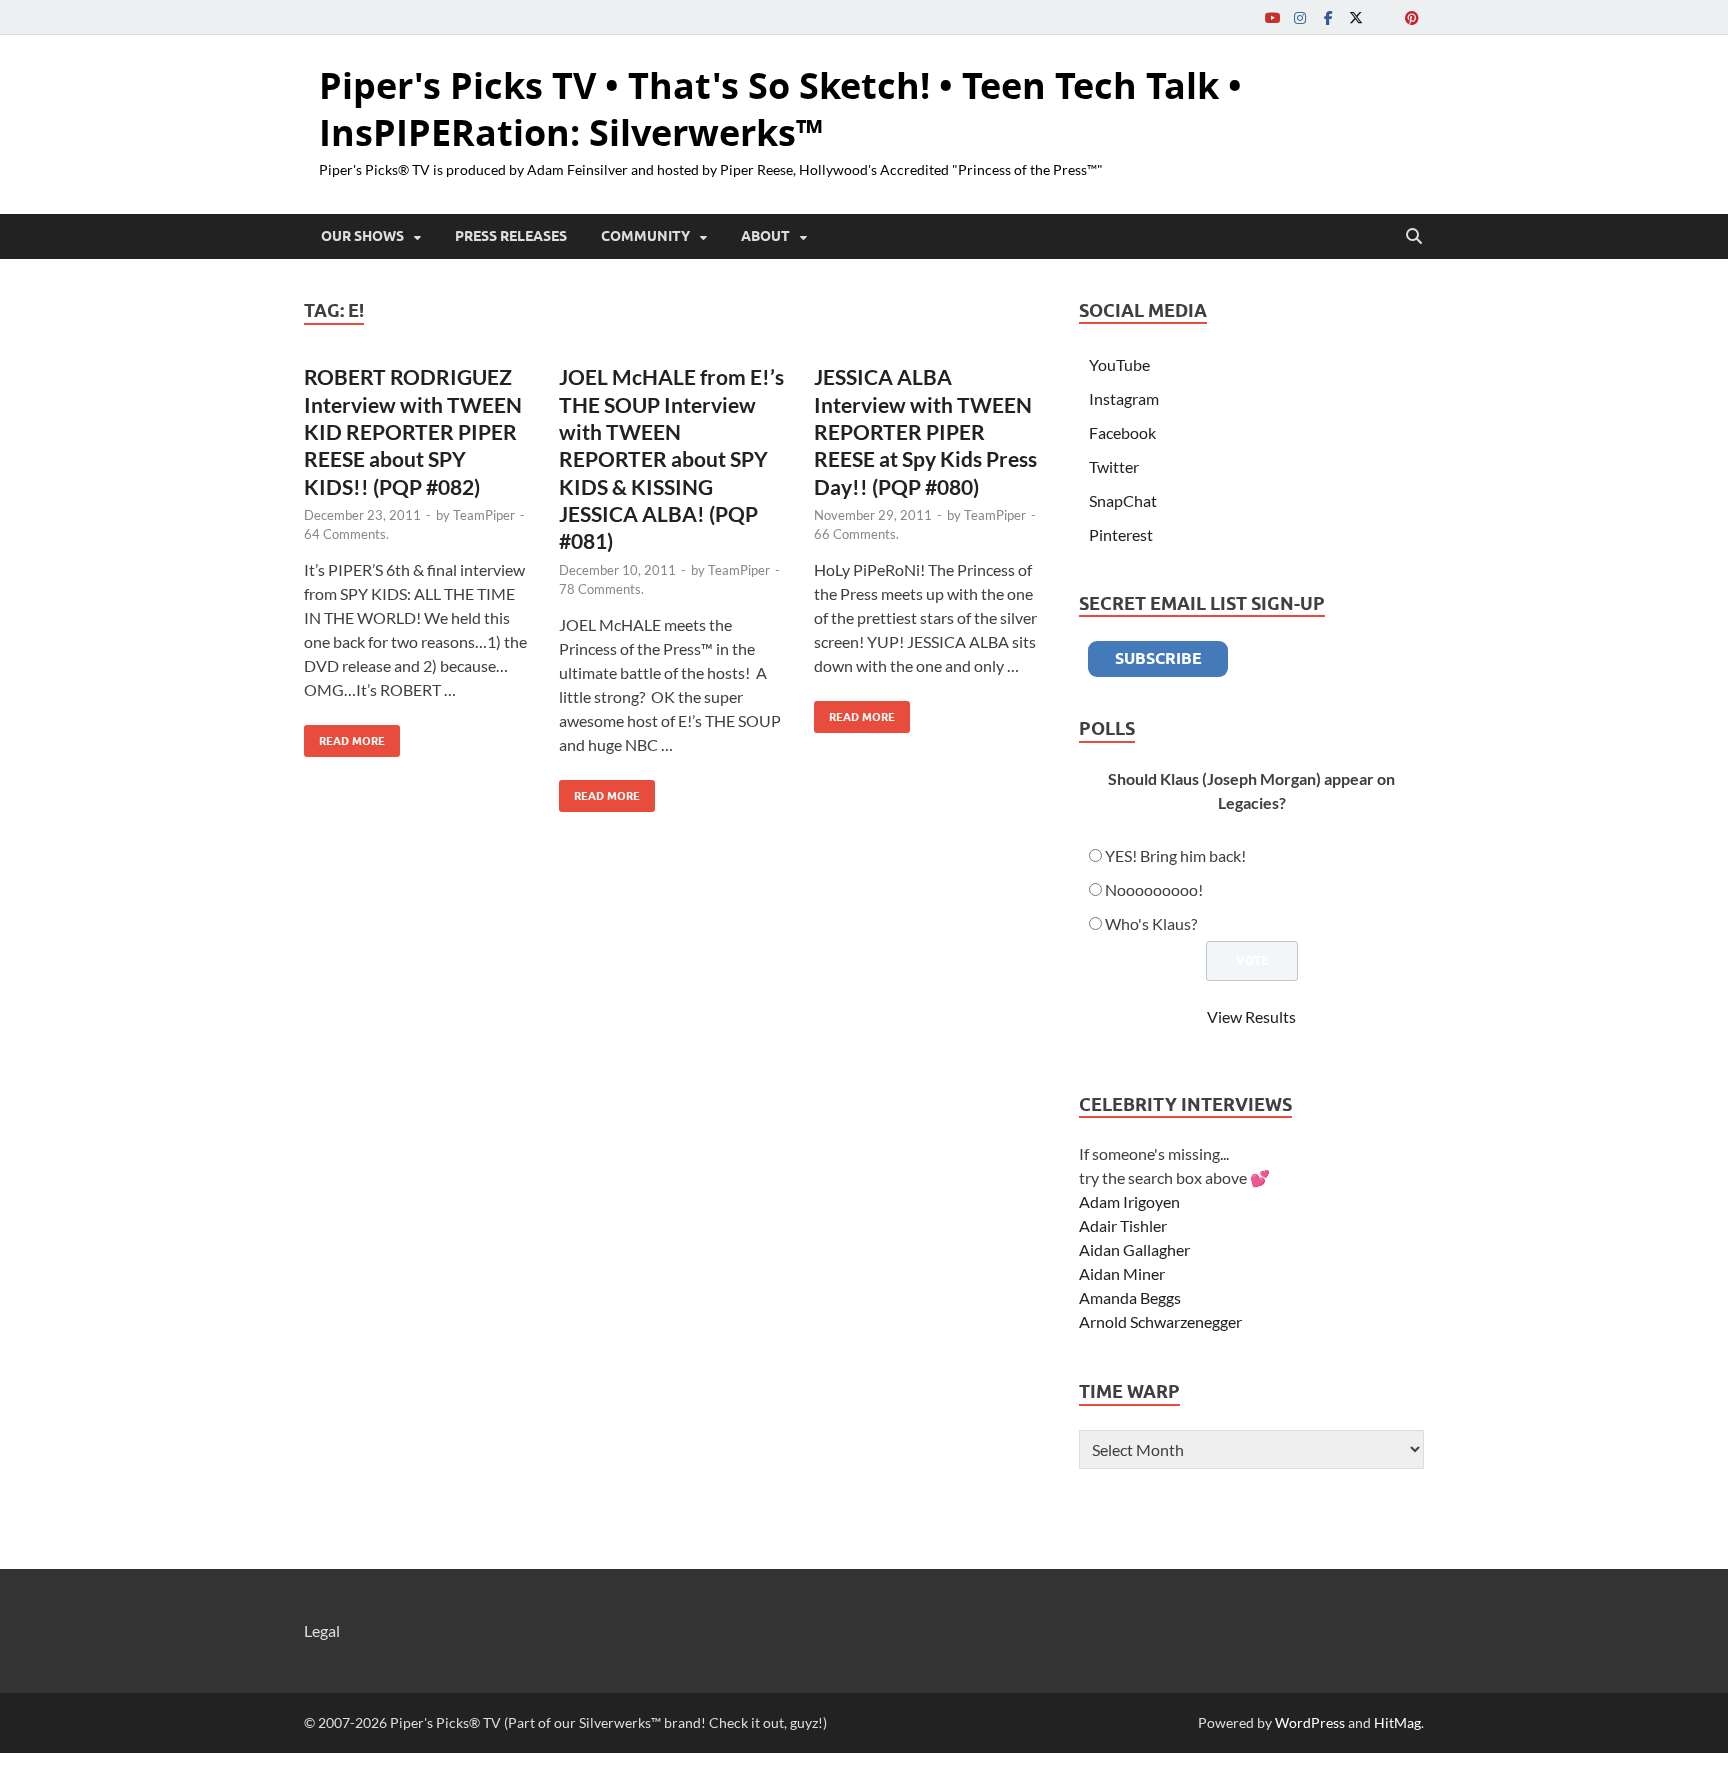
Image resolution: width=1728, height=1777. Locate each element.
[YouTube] (1272, 17)
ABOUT (765, 236)
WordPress (1310, 1722)
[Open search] (1414, 237)
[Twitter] (1356, 17)
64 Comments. (346, 534)
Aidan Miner (1122, 1273)
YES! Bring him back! (1175, 855)
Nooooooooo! (1154, 889)
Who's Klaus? (1151, 923)
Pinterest (1121, 534)
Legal (322, 1630)
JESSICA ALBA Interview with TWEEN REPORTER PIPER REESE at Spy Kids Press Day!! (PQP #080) (925, 431)
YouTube (1119, 364)
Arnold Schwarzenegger (1160, 1321)
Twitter (1114, 466)
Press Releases (511, 236)
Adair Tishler (1123, 1225)
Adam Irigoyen (1129, 1201)
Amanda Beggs (1130, 1297)
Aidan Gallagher (1134, 1249)
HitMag (1397, 1722)
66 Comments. (856, 534)
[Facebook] (1328, 17)
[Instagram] (1300, 17)
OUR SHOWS (362, 236)
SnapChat (1123, 500)
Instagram (1124, 398)
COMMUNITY (645, 236)
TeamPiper (484, 515)
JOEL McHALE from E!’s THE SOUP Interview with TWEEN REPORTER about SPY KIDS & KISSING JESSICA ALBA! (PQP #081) (671, 458)
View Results (1251, 1016)
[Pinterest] (1412, 17)
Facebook (1122, 432)
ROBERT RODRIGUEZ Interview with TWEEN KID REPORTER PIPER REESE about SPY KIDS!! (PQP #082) (413, 431)
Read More (344, 736)
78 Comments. (601, 589)
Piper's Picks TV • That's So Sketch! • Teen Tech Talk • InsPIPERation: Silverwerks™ (780, 109)
